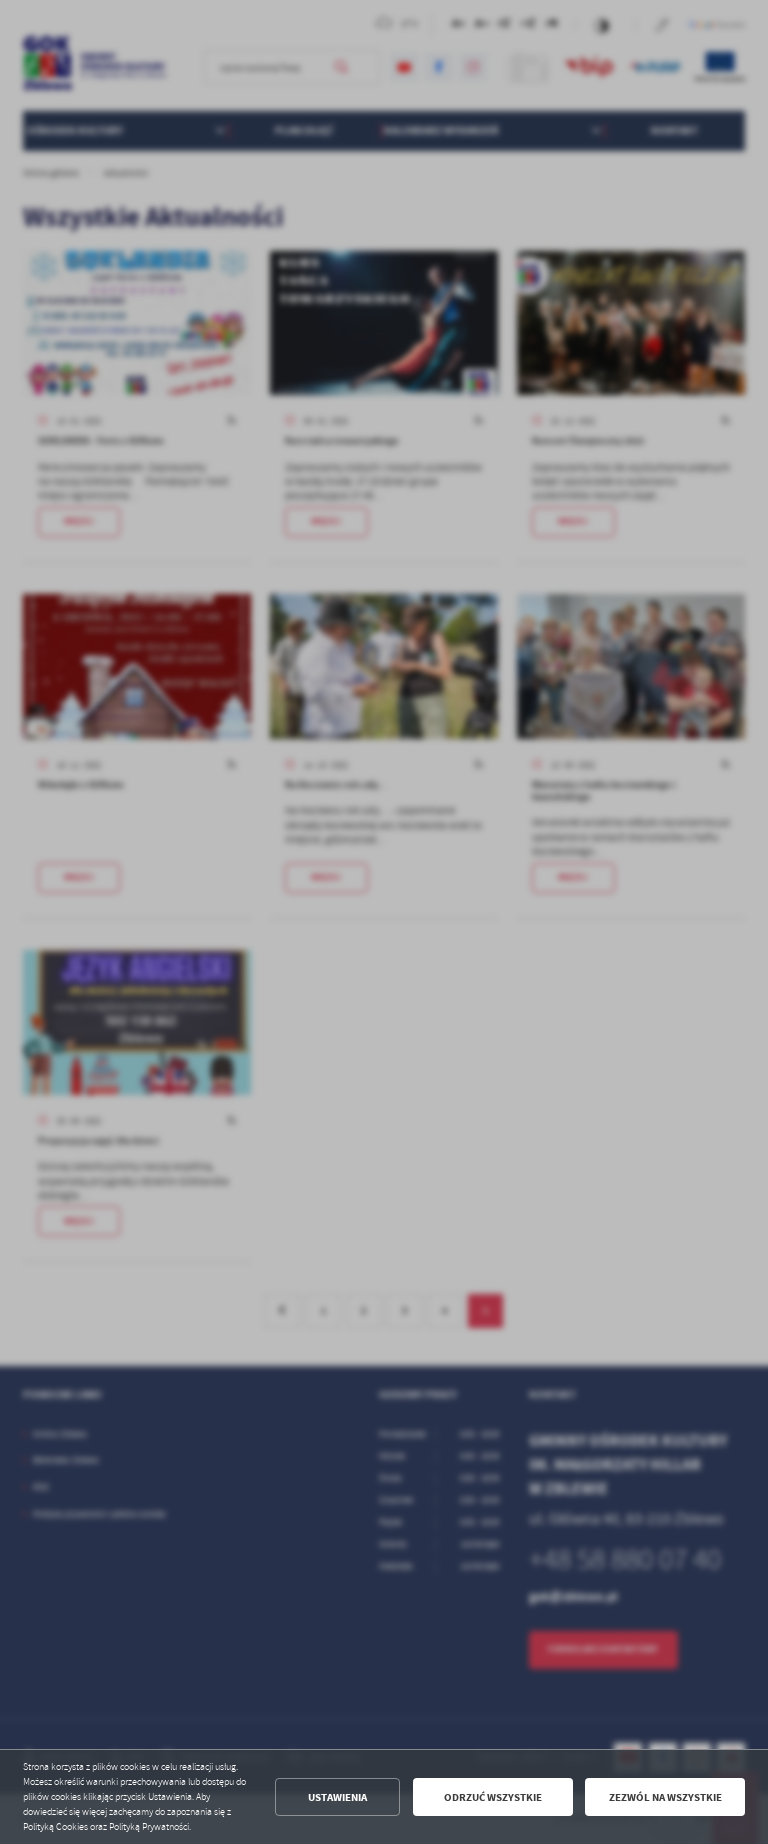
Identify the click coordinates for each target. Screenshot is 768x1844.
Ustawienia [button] (337, 1797)
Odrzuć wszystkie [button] (493, 1797)
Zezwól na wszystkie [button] (665, 1797)
